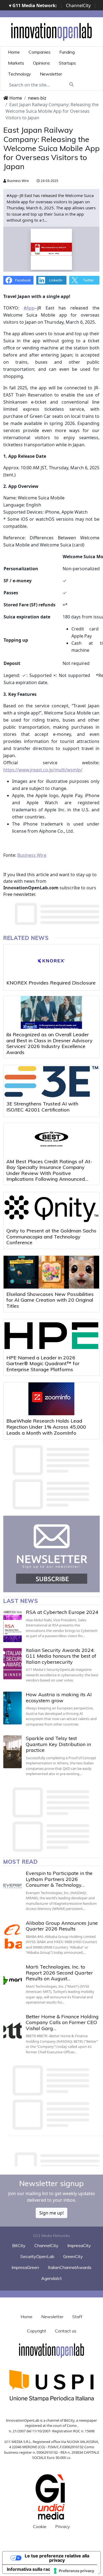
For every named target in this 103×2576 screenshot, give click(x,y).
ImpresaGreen (25, 2267)
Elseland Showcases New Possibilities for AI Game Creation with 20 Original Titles (50, 1300)
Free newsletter (19, 894)
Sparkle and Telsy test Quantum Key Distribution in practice (58, 1744)
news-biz (37, 98)
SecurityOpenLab (37, 2256)
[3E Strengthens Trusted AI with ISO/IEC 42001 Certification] (51, 1082)
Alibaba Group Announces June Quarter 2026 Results (62, 1926)
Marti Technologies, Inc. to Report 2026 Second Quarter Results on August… (59, 1973)
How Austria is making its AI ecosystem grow (59, 1697)
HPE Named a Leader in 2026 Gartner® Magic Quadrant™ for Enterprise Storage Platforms (43, 1364)
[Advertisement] (53, 2158)
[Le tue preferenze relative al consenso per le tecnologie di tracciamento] (74, 2571)
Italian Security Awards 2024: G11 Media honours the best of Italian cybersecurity (61, 1656)
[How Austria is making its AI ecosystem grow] (12, 1708)
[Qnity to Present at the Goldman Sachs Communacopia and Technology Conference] (51, 1209)
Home (14, 52)
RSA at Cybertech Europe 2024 (62, 1612)
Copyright (37, 2331)
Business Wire (18, 181)
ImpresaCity (79, 2245)
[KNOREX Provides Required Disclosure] (51, 961)
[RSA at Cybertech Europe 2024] (12, 1626)
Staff (77, 2317)
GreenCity (73, 2256)
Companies (40, 52)
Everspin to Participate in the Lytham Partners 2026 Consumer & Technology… (59, 1879)
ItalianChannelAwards (70, 2267)
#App (29, 308)
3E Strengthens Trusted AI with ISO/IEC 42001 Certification (42, 1107)
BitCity (19, 2245)
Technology (20, 74)
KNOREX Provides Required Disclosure (51, 983)
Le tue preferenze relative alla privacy (57, 2558)
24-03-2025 (49, 181)
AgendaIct (51, 2278)
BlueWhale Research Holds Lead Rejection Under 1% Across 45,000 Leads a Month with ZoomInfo (46, 1427)
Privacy (63, 2526)
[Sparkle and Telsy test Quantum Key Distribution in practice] (12, 1752)
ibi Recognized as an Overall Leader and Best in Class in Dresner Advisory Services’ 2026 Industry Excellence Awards (49, 1043)
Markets (16, 63)
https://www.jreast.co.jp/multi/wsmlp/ (43, 770)
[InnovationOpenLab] (52, 31)
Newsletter (51, 74)
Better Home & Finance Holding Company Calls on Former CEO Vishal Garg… (62, 2022)
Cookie (40, 2526)
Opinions (41, 63)
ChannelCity (78, 5)
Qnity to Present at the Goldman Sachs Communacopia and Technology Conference (51, 1237)
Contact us (66, 2331)
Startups (67, 63)
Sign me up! (51, 2213)
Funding (67, 52)
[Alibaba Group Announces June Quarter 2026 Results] (12, 1937)
